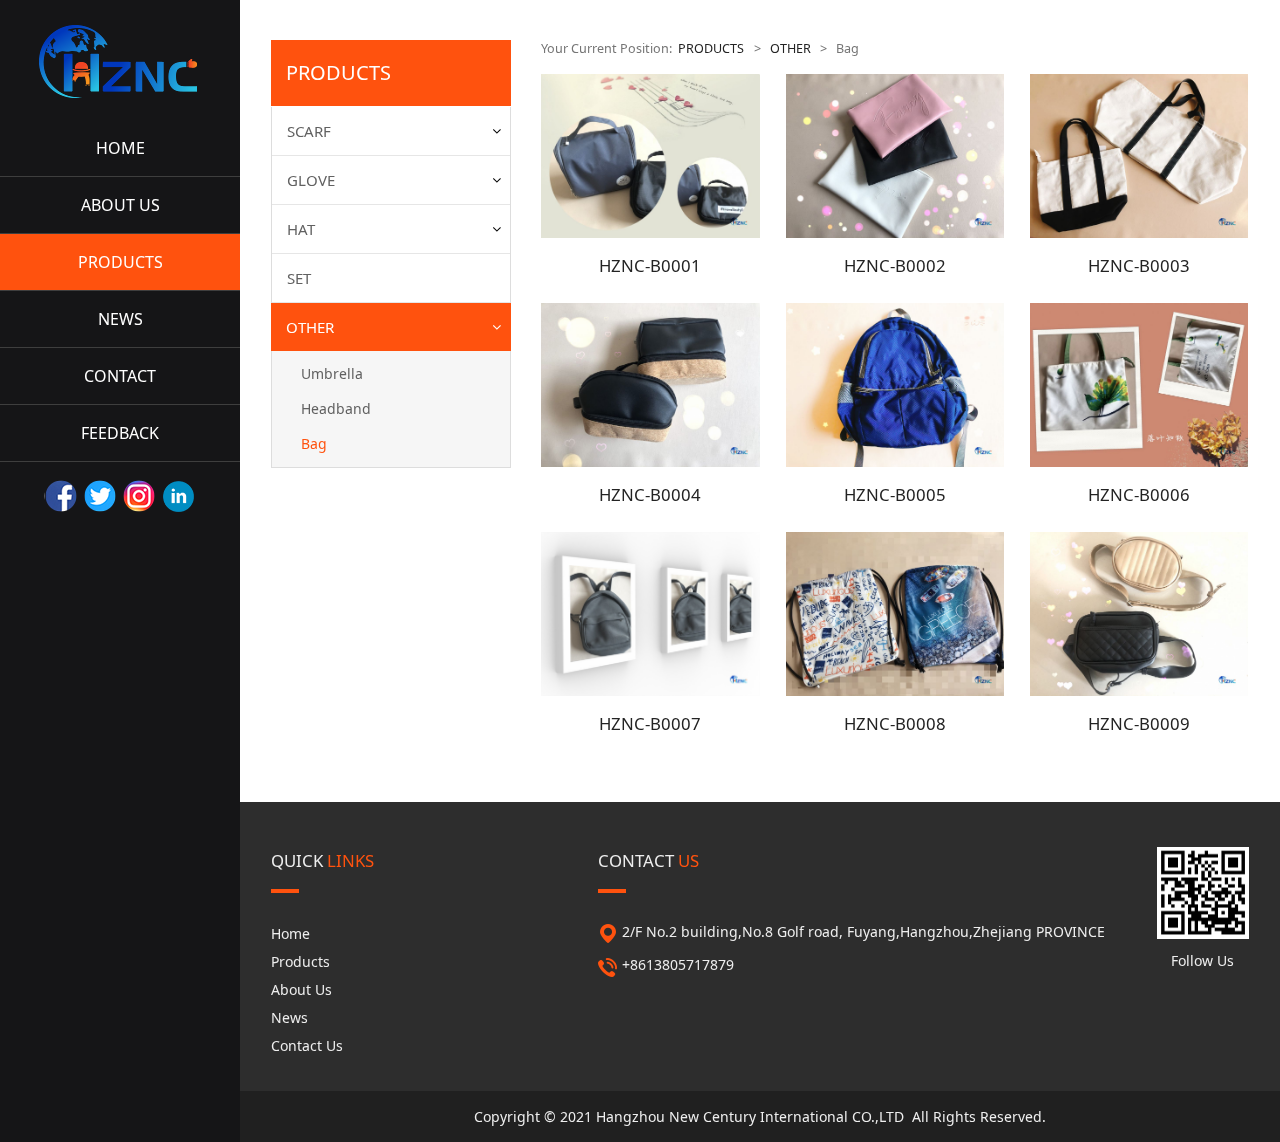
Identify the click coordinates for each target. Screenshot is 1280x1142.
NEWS (120, 319)
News (289, 1017)
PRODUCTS (120, 262)
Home (290, 933)
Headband (336, 408)
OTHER (310, 327)
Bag (314, 443)
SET (299, 278)
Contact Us (307, 1045)
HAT (301, 229)
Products (300, 961)
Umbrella (332, 373)
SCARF (309, 131)
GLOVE (311, 180)
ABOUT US (120, 205)
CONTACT (120, 376)
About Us (301, 989)
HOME (120, 148)
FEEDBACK (120, 433)
